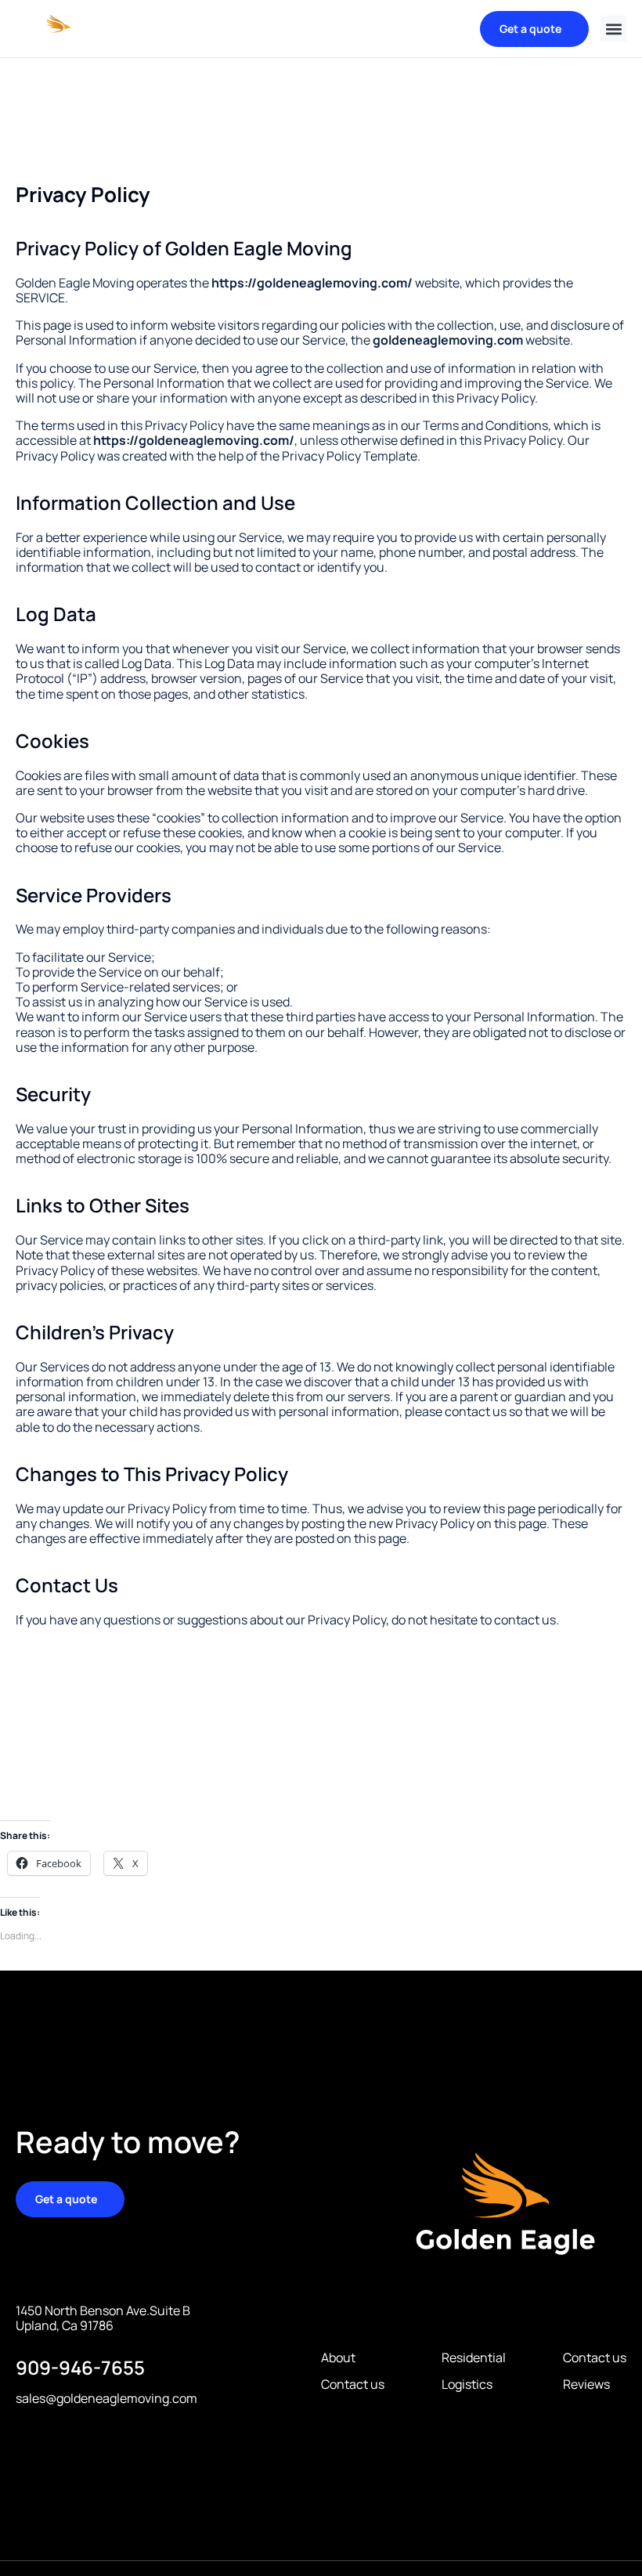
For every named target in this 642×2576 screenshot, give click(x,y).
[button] (613, 29)
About (338, 2358)
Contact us (353, 2385)
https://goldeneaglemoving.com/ (312, 283)
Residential (474, 2358)
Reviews (586, 2385)
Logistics (467, 2385)
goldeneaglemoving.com (448, 340)
